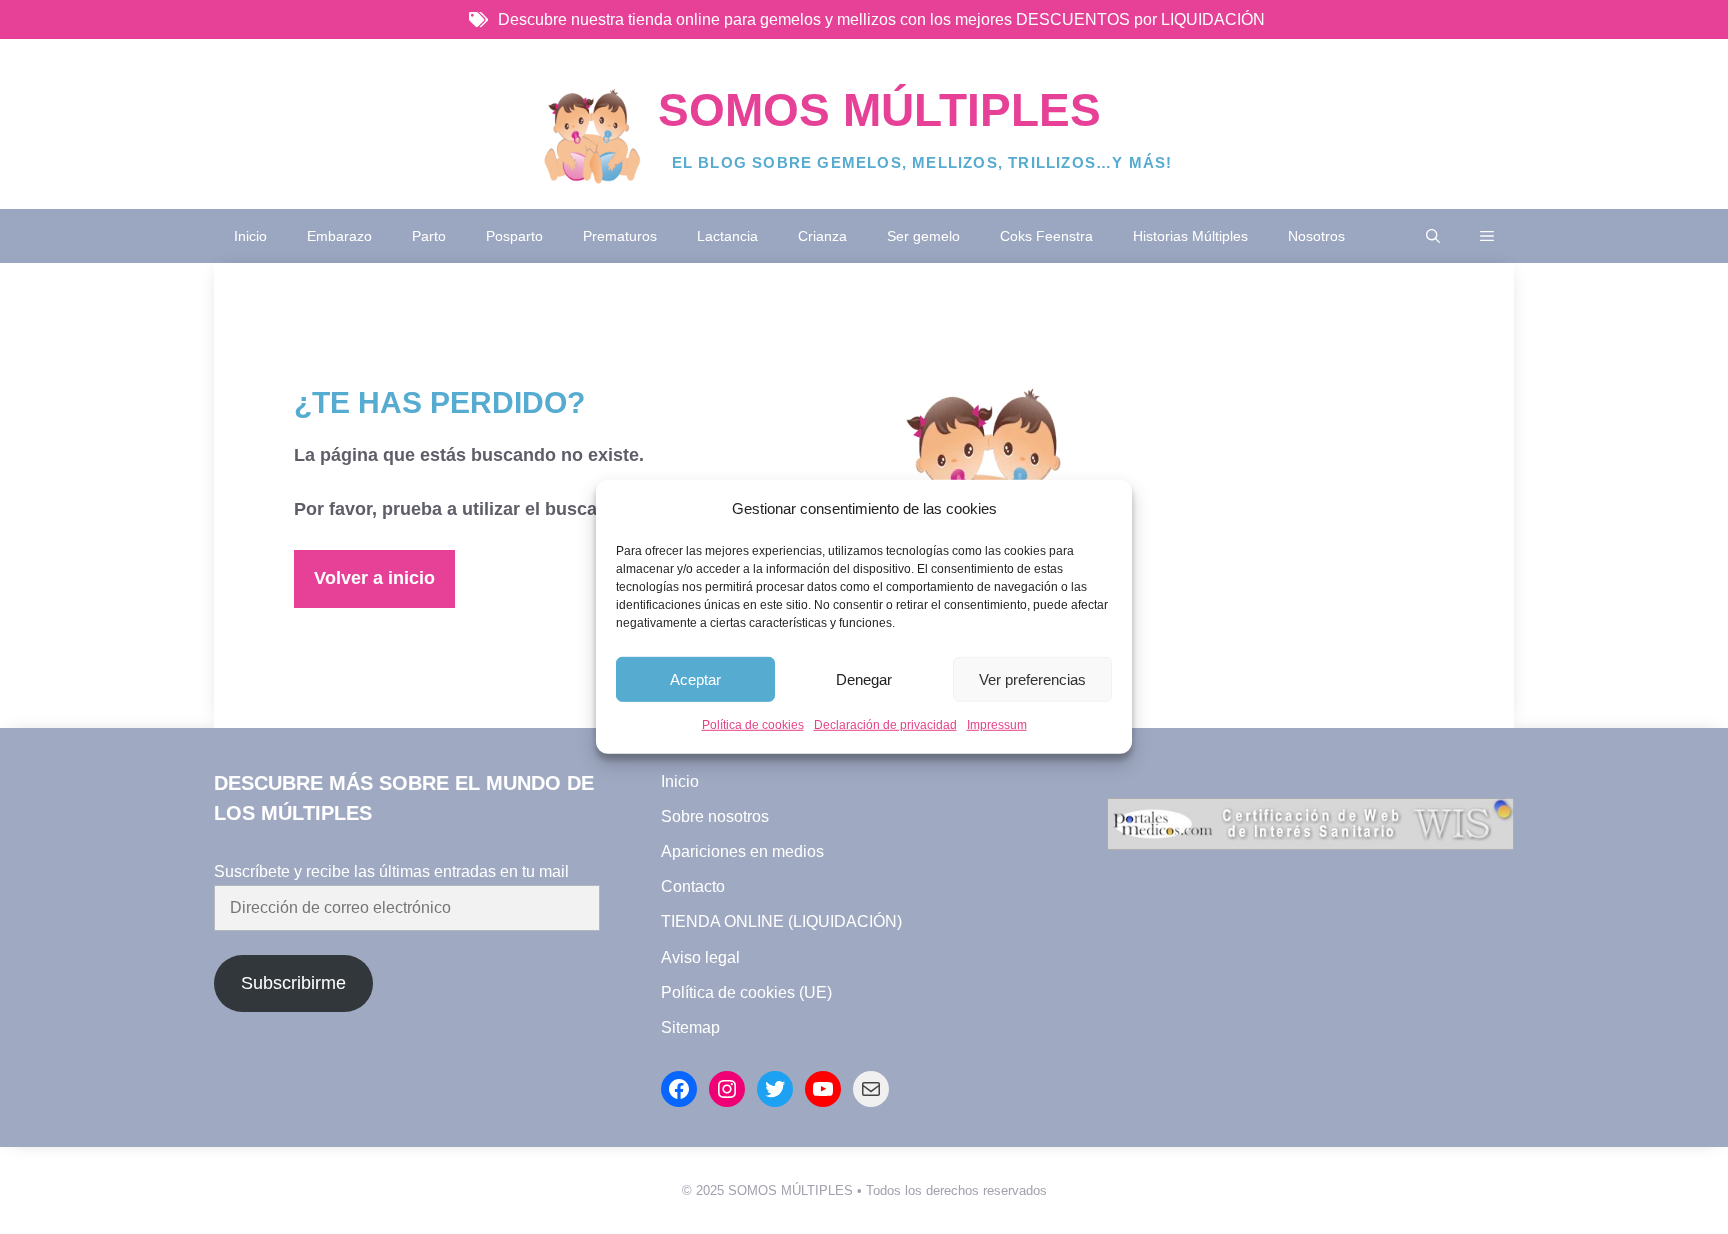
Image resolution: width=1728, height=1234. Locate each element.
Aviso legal (700, 957)
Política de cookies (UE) (746, 992)
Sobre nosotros (715, 816)
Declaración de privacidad (885, 725)
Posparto (514, 236)
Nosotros (1316, 236)
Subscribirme (293, 983)
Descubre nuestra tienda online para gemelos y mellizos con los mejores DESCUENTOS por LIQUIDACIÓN (881, 19)
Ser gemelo (923, 236)
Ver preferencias (1032, 679)
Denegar (864, 679)
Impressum (997, 725)
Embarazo (339, 236)
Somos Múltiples (879, 110)
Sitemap (690, 1027)
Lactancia (727, 236)
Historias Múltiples (1190, 236)
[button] (1433, 236)
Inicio (250, 236)
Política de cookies (753, 725)
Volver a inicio (374, 578)
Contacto (693, 886)
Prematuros (620, 236)
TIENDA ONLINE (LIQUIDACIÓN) (781, 921)
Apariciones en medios (742, 851)
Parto (429, 236)
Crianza (822, 236)
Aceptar (695, 679)
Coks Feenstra (1046, 236)
